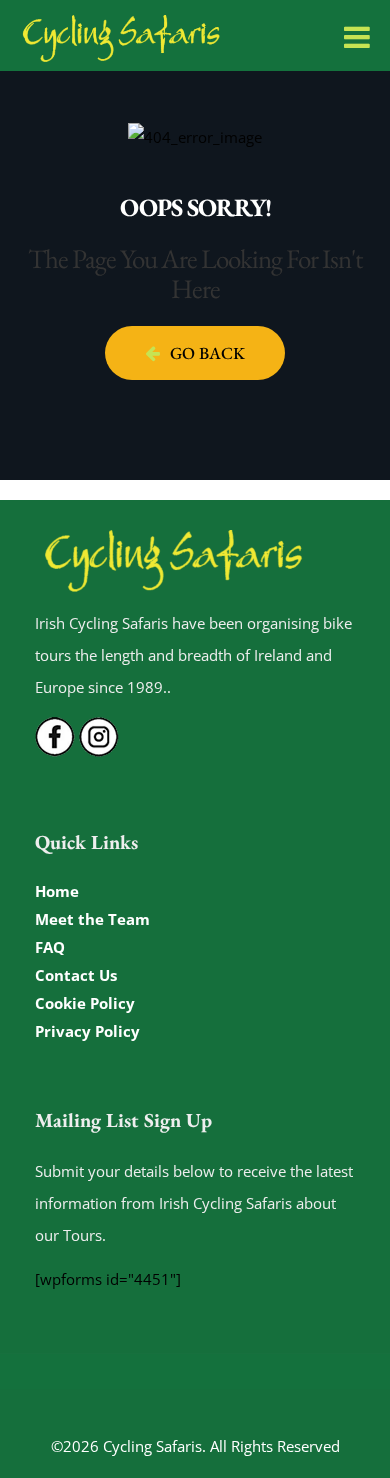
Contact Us (76, 975)
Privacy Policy (87, 1031)
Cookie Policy (85, 1003)
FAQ (50, 947)
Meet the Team (92, 919)
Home (57, 891)
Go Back (207, 353)
